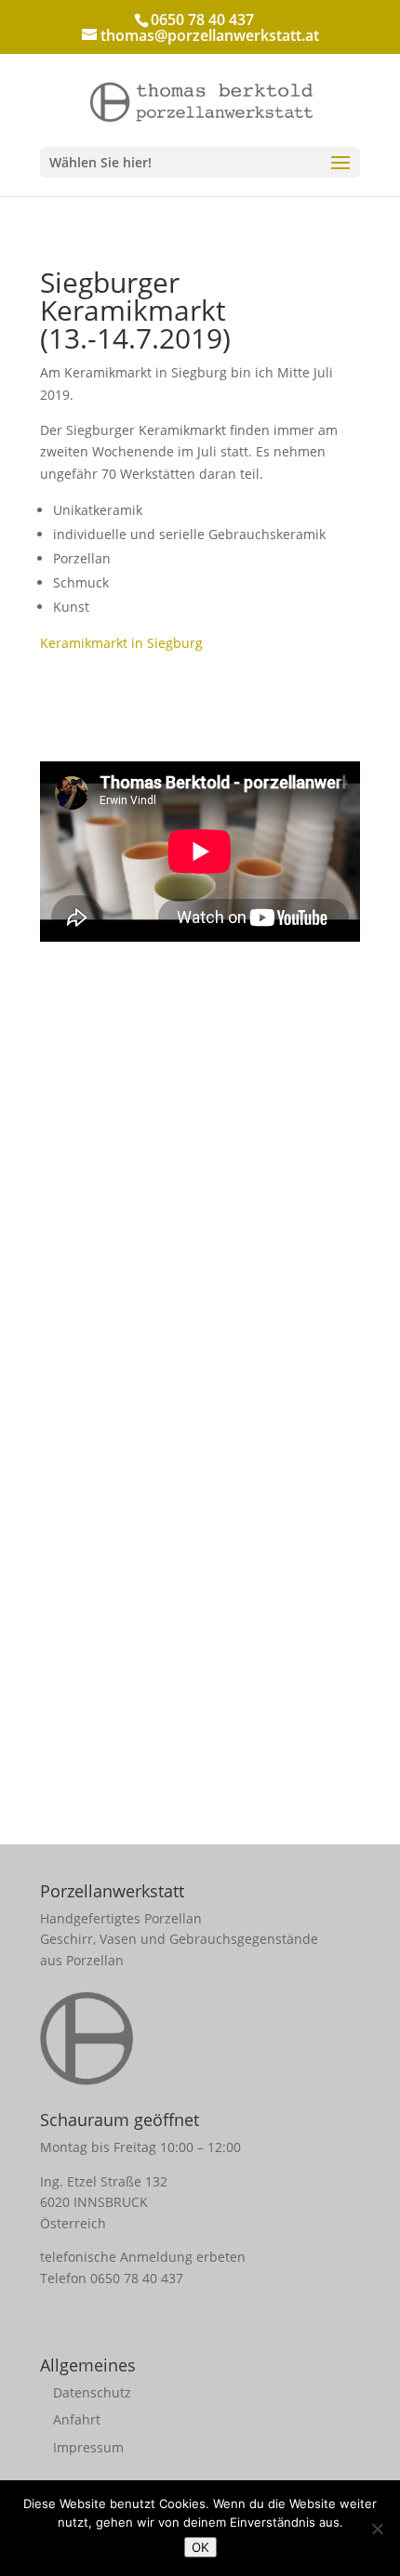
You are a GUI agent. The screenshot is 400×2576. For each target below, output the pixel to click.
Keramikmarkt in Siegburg (121, 643)
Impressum (88, 2447)
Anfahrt (77, 2419)
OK (200, 2547)
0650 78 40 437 (137, 2278)
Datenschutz (92, 2392)
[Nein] (377, 2529)
